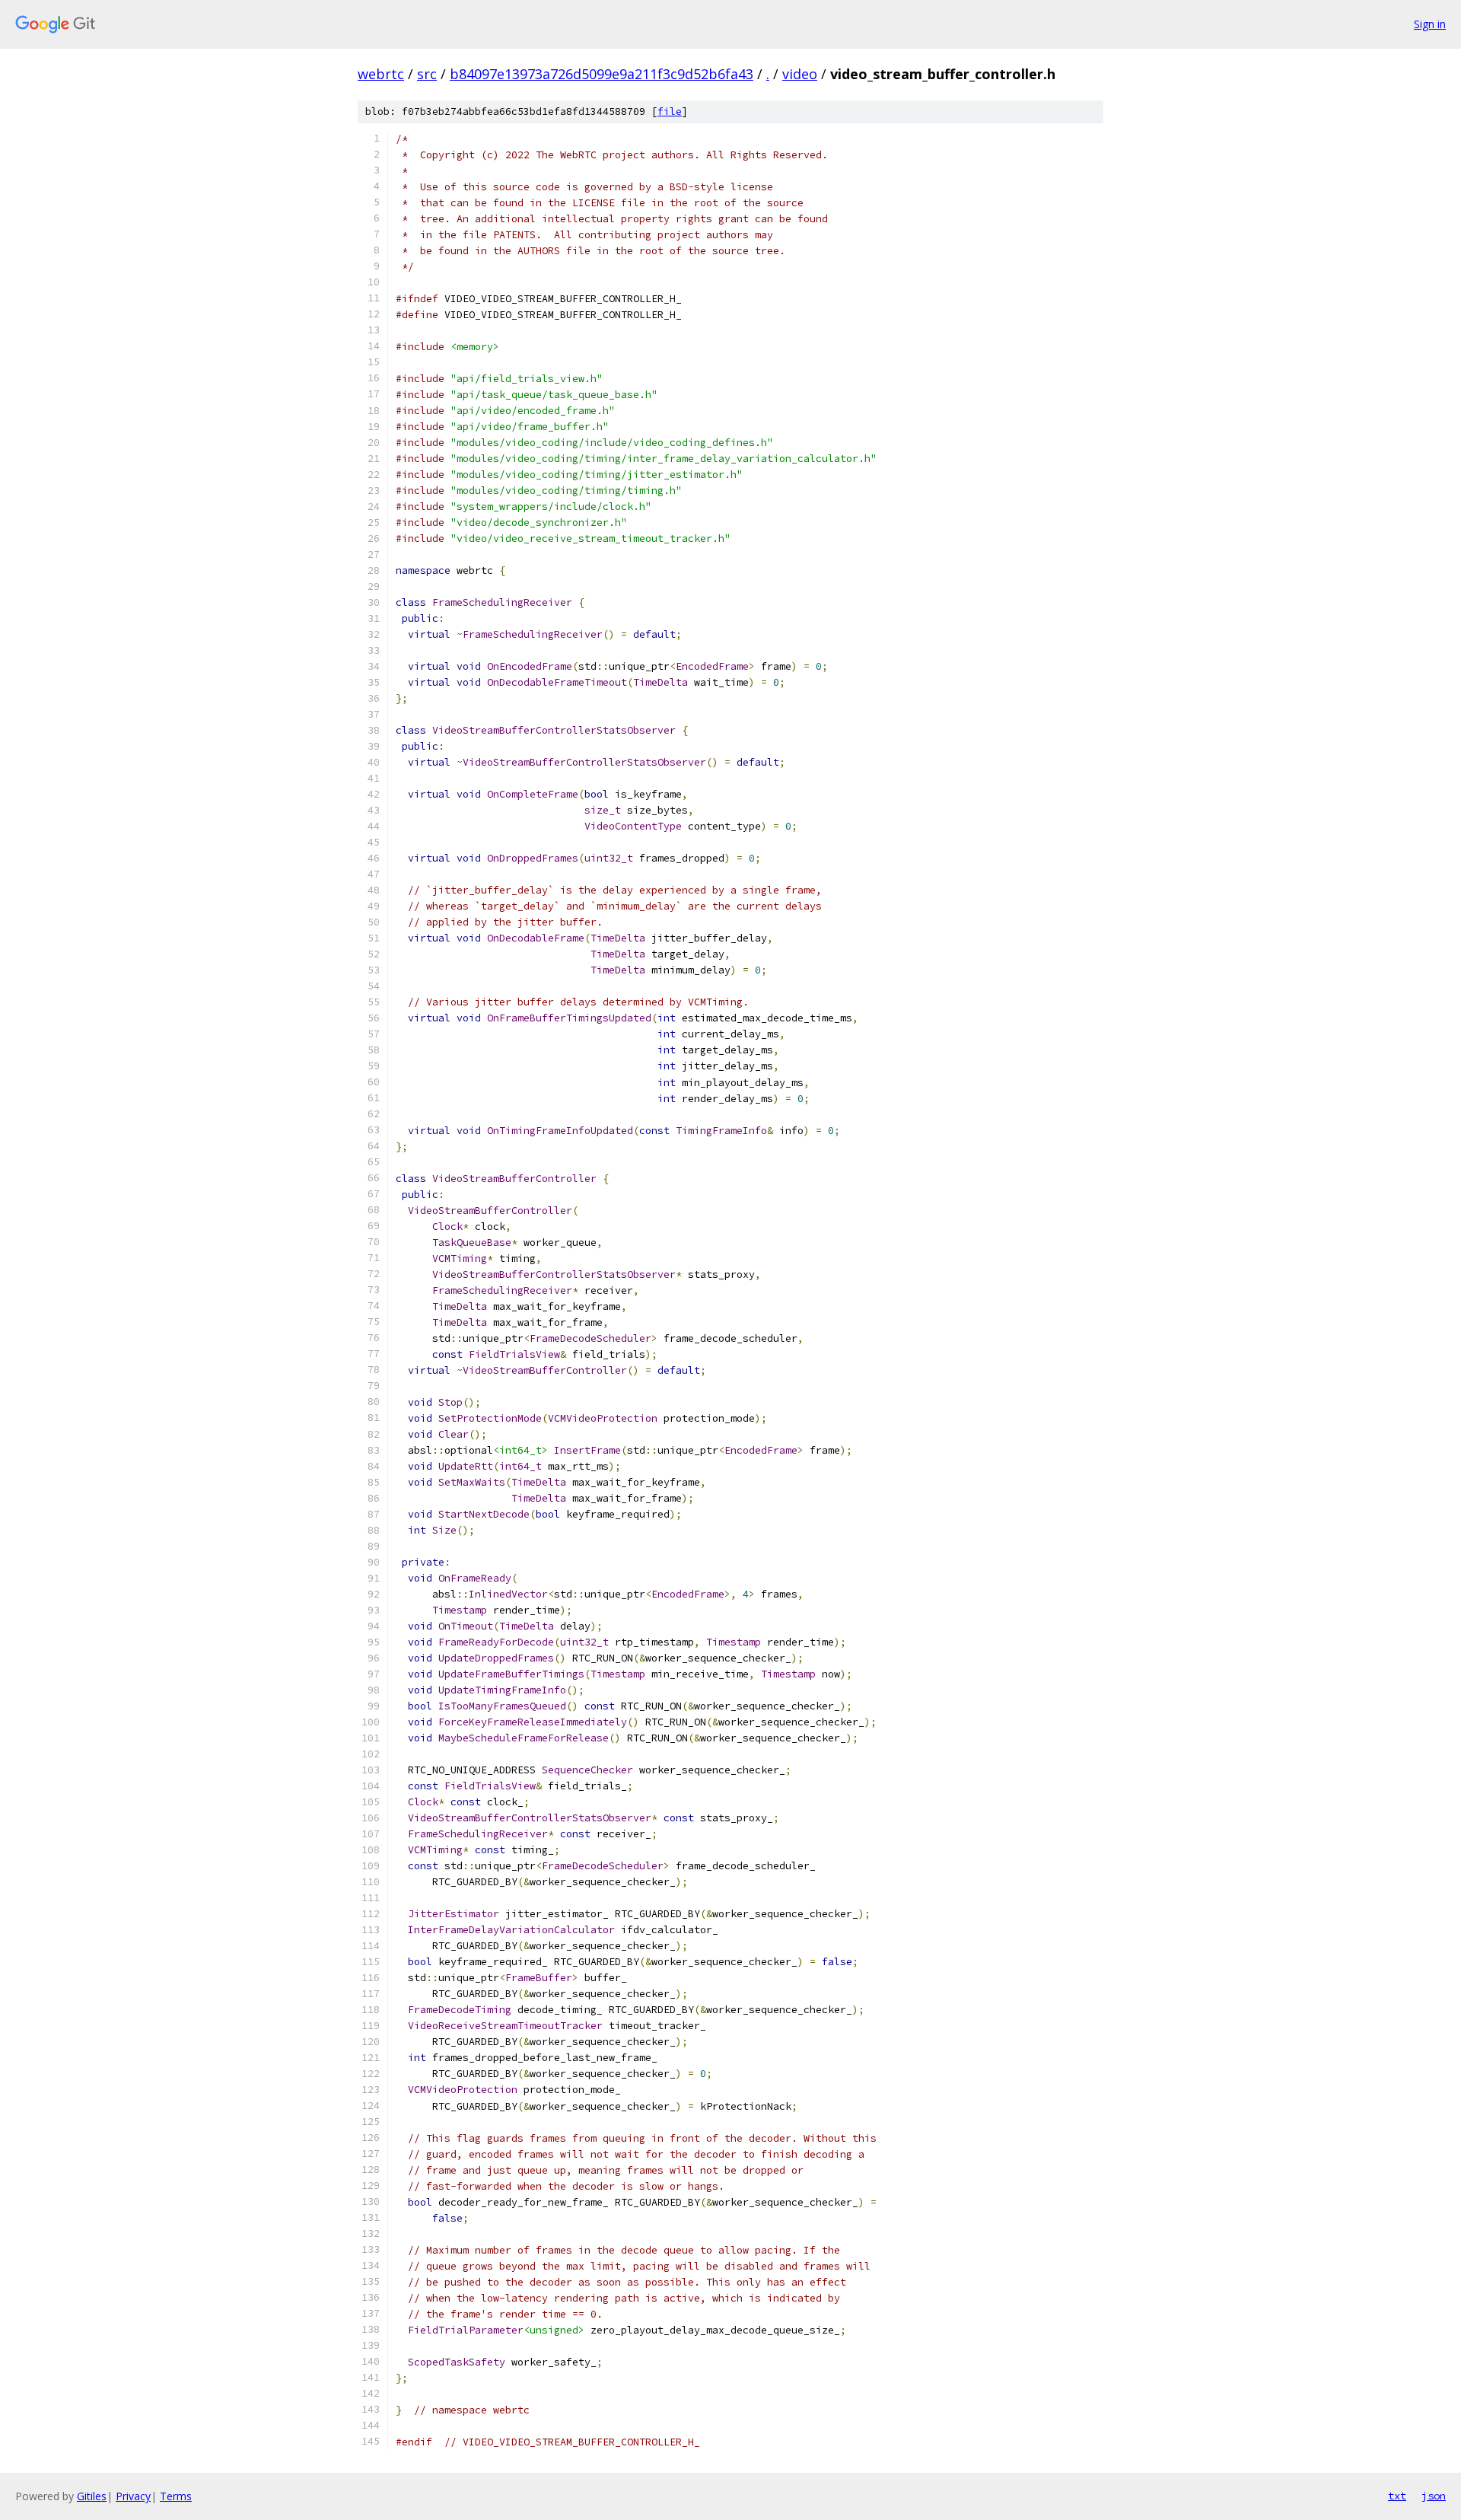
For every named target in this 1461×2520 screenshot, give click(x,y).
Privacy (133, 2496)
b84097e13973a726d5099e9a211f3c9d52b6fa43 (602, 74)
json (1434, 2496)
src (427, 74)
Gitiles (92, 2496)
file (670, 112)
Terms (176, 2496)
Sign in (1430, 24)
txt (1397, 2496)
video (800, 74)
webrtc (381, 74)
